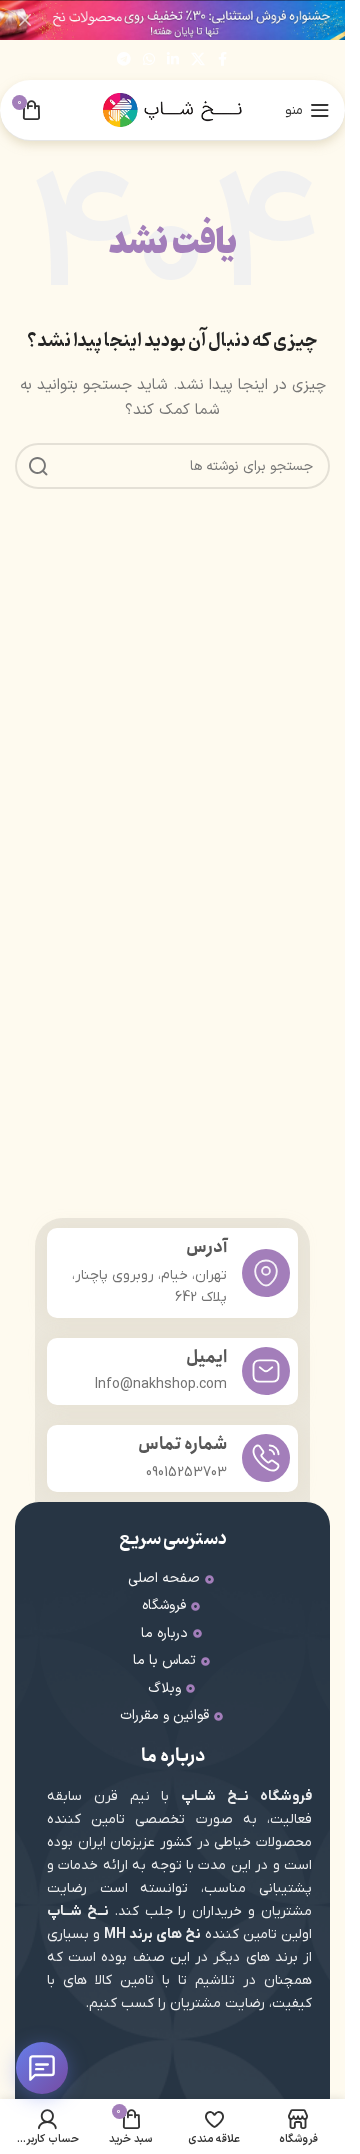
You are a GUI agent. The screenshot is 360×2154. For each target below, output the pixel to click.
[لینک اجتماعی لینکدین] (173, 60)
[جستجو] (38, 466)
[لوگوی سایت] (173, 109)
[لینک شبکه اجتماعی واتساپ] (149, 60)
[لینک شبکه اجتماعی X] (198, 60)
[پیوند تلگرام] (124, 60)
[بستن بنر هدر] (25, 20)
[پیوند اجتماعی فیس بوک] (223, 60)
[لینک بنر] (172, 20)
